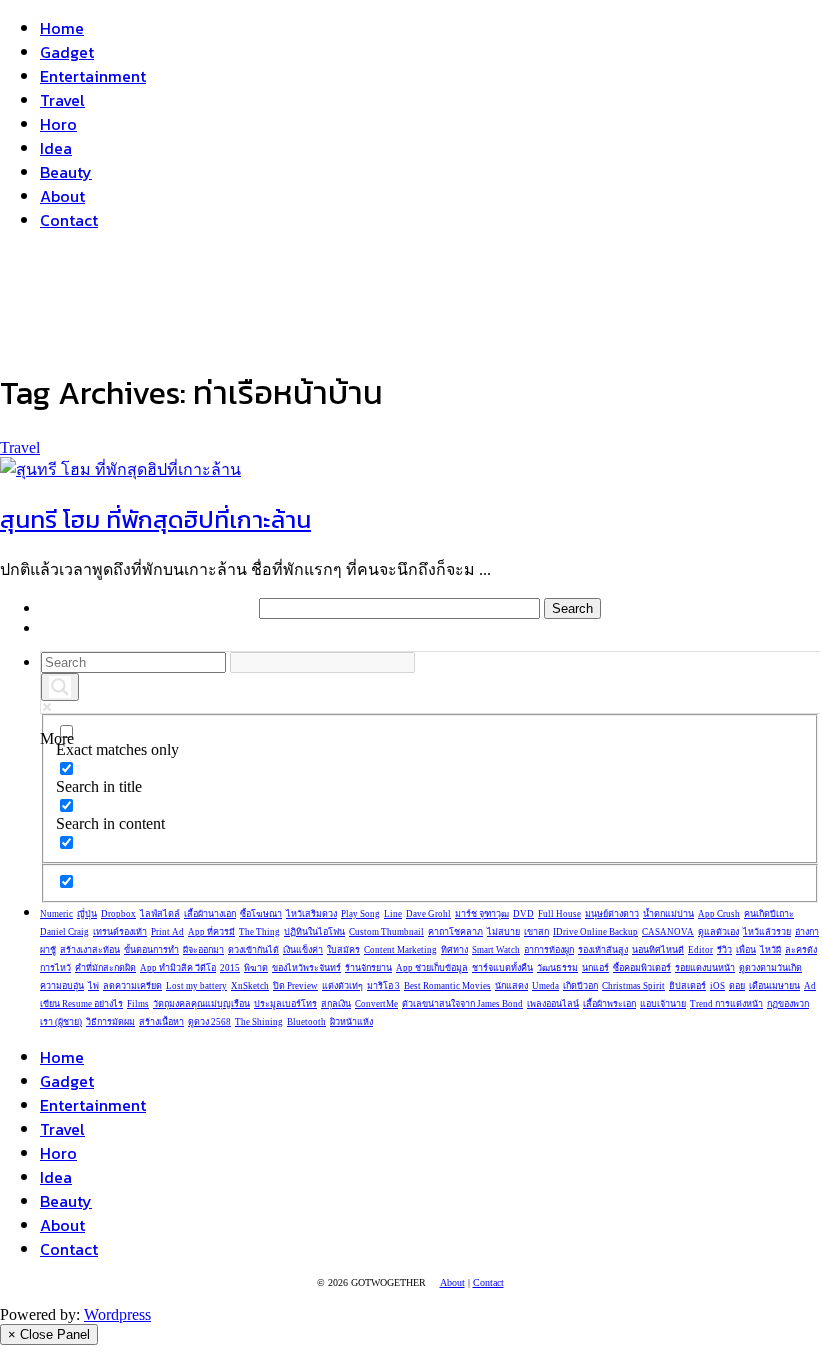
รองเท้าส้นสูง (603, 950)
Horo (58, 124)
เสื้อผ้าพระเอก (609, 1004)
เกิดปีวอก (580, 986)
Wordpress (117, 1314)
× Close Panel (49, 1334)
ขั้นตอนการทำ (151, 950)
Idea (56, 148)
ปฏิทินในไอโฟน (314, 932)
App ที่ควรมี (211, 932)
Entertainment (93, 76)
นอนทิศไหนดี (658, 950)
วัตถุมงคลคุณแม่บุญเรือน (201, 1004)
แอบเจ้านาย (663, 1004)
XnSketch (250, 986)
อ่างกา (807, 932)
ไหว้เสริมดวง (311, 914)
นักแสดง (511, 986)
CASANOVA (668, 932)
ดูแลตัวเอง (718, 932)
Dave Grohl (428, 914)
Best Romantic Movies (447, 986)
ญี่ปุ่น (87, 914)
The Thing (259, 932)
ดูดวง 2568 (209, 1022)
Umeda (545, 986)
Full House (559, 914)
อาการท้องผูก (549, 950)
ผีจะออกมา (203, 950)
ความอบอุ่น (62, 986)
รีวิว (724, 950)
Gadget (67, 52)
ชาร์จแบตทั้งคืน (502, 968)
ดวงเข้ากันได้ (253, 950)
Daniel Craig (64, 932)
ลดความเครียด (132, 986)
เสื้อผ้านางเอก (210, 914)
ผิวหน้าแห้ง (351, 1022)
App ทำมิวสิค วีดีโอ (178, 968)
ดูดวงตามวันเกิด (770, 968)
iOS (717, 986)
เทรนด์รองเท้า (120, 932)
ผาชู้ (48, 950)
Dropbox (118, 914)
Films (138, 1004)
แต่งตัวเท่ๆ (342, 986)
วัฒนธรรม (557, 968)
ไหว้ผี (770, 950)
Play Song (360, 914)
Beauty (66, 172)
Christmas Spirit (633, 986)
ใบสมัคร (343, 950)
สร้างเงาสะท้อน (90, 950)
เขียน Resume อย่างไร (81, 1004)
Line (393, 914)
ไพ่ (93, 986)
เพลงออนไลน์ (553, 1004)
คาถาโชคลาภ (455, 932)
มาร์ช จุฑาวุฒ (482, 914)
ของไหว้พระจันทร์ (306, 968)
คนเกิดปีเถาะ (769, 914)
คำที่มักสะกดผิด (105, 968)
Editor (700, 950)
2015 (230, 968)
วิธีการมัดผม (110, 1022)
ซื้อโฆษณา (261, 914)
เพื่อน (746, 950)
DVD (523, 914)
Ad (810, 986)
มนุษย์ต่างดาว (612, 914)
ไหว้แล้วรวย (767, 932)
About (62, 196)
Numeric (56, 914)
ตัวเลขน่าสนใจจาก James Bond (462, 1004)
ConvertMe (376, 1004)
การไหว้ (55, 968)
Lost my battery (196, 986)
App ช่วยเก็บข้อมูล (432, 968)
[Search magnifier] (60, 687)
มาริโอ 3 (383, 986)
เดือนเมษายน (774, 986)
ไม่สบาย (503, 932)
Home (62, 28)
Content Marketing (400, 950)
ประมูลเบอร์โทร (285, 1004)
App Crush (719, 914)
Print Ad (167, 932)
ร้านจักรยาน (368, 968)
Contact (69, 220)
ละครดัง (801, 950)
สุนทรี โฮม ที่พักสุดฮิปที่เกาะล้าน (155, 519)
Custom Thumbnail (386, 932)
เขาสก (536, 932)
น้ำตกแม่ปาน (668, 914)
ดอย (737, 986)
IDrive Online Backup (595, 932)
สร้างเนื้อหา (161, 1022)
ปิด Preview (295, 986)
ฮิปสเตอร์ (687, 986)
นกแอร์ (595, 968)
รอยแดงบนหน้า (705, 968)
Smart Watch (496, 950)
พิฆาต (256, 968)
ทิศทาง (454, 950)
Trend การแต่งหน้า (726, 1004)
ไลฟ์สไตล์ (160, 914)
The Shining (259, 1022)
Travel (62, 100)
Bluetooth (306, 1022)
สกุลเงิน (336, 1004)
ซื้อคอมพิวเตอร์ (642, 968)
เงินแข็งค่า (303, 950)
